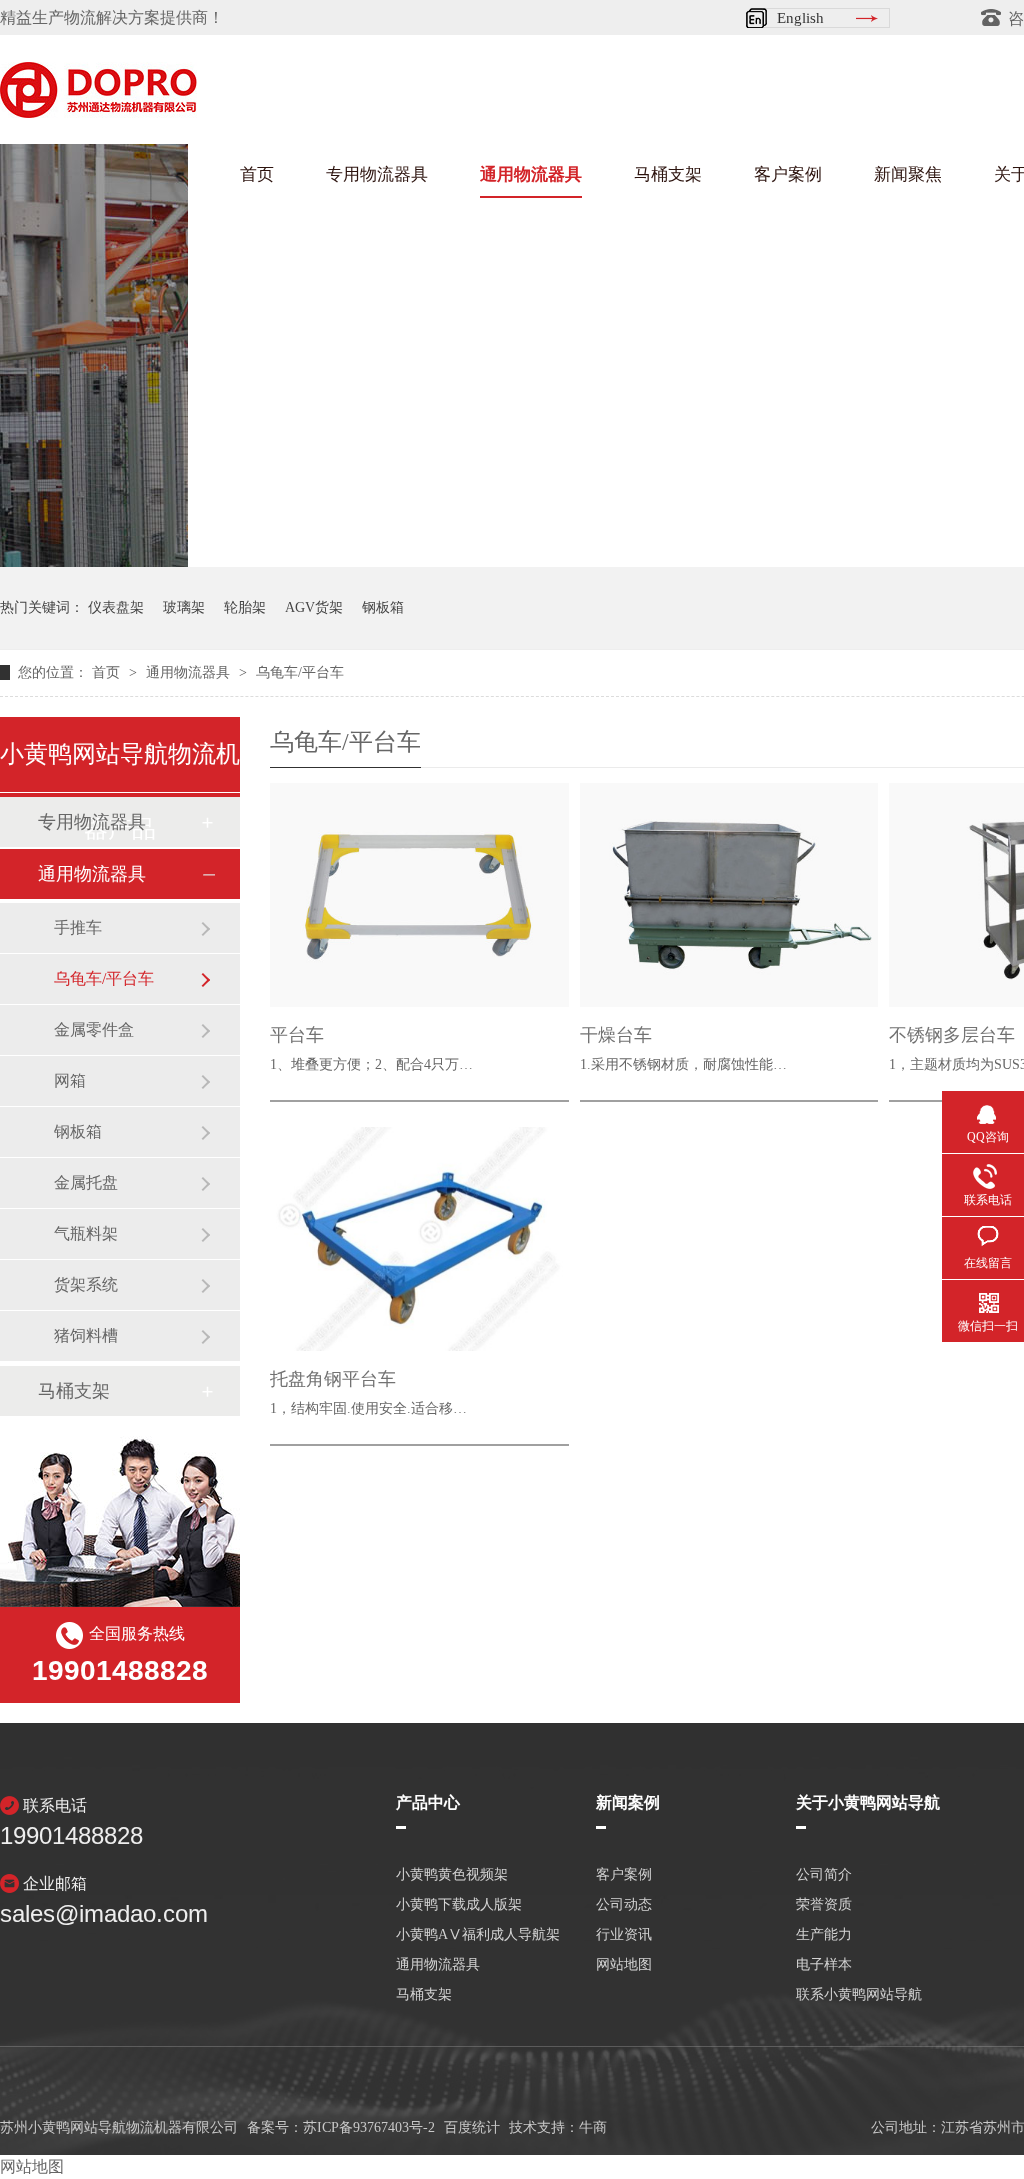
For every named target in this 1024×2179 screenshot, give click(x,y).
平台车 (297, 1035)
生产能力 (824, 1935)
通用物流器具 (531, 174)
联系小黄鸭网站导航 (859, 1995)
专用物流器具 (377, 174)
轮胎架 (245, 607)
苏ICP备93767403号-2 (369, 2127)
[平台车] (419, 895)
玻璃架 (184, 607)
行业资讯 (624, 1935)
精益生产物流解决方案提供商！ (112, 17)
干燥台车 (616, 1035)
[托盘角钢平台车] (419, 1239)
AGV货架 (314, 607)
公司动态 (624, 1905)
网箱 (70, 1080)
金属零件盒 (94, 1029)
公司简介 (824, 1875)
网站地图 (624, 1965)
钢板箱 (383, 607)
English (800, 18)
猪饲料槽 (86, 1335)
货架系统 (86, 1284)
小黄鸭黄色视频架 (452, 1875)
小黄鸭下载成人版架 (459, 1905)
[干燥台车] (729, 895)
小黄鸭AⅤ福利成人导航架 (478, 1935)
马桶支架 (668, 174)
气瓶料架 (86, 1233)
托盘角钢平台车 (333, 1379)
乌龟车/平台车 (300, 672)
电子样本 (824, 1965)
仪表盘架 (116, 607)
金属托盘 (86, 1182)
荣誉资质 (824, 1905)
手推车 (78, 927)
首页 (257, 174)
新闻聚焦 (908, 174)
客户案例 (788, 174)
